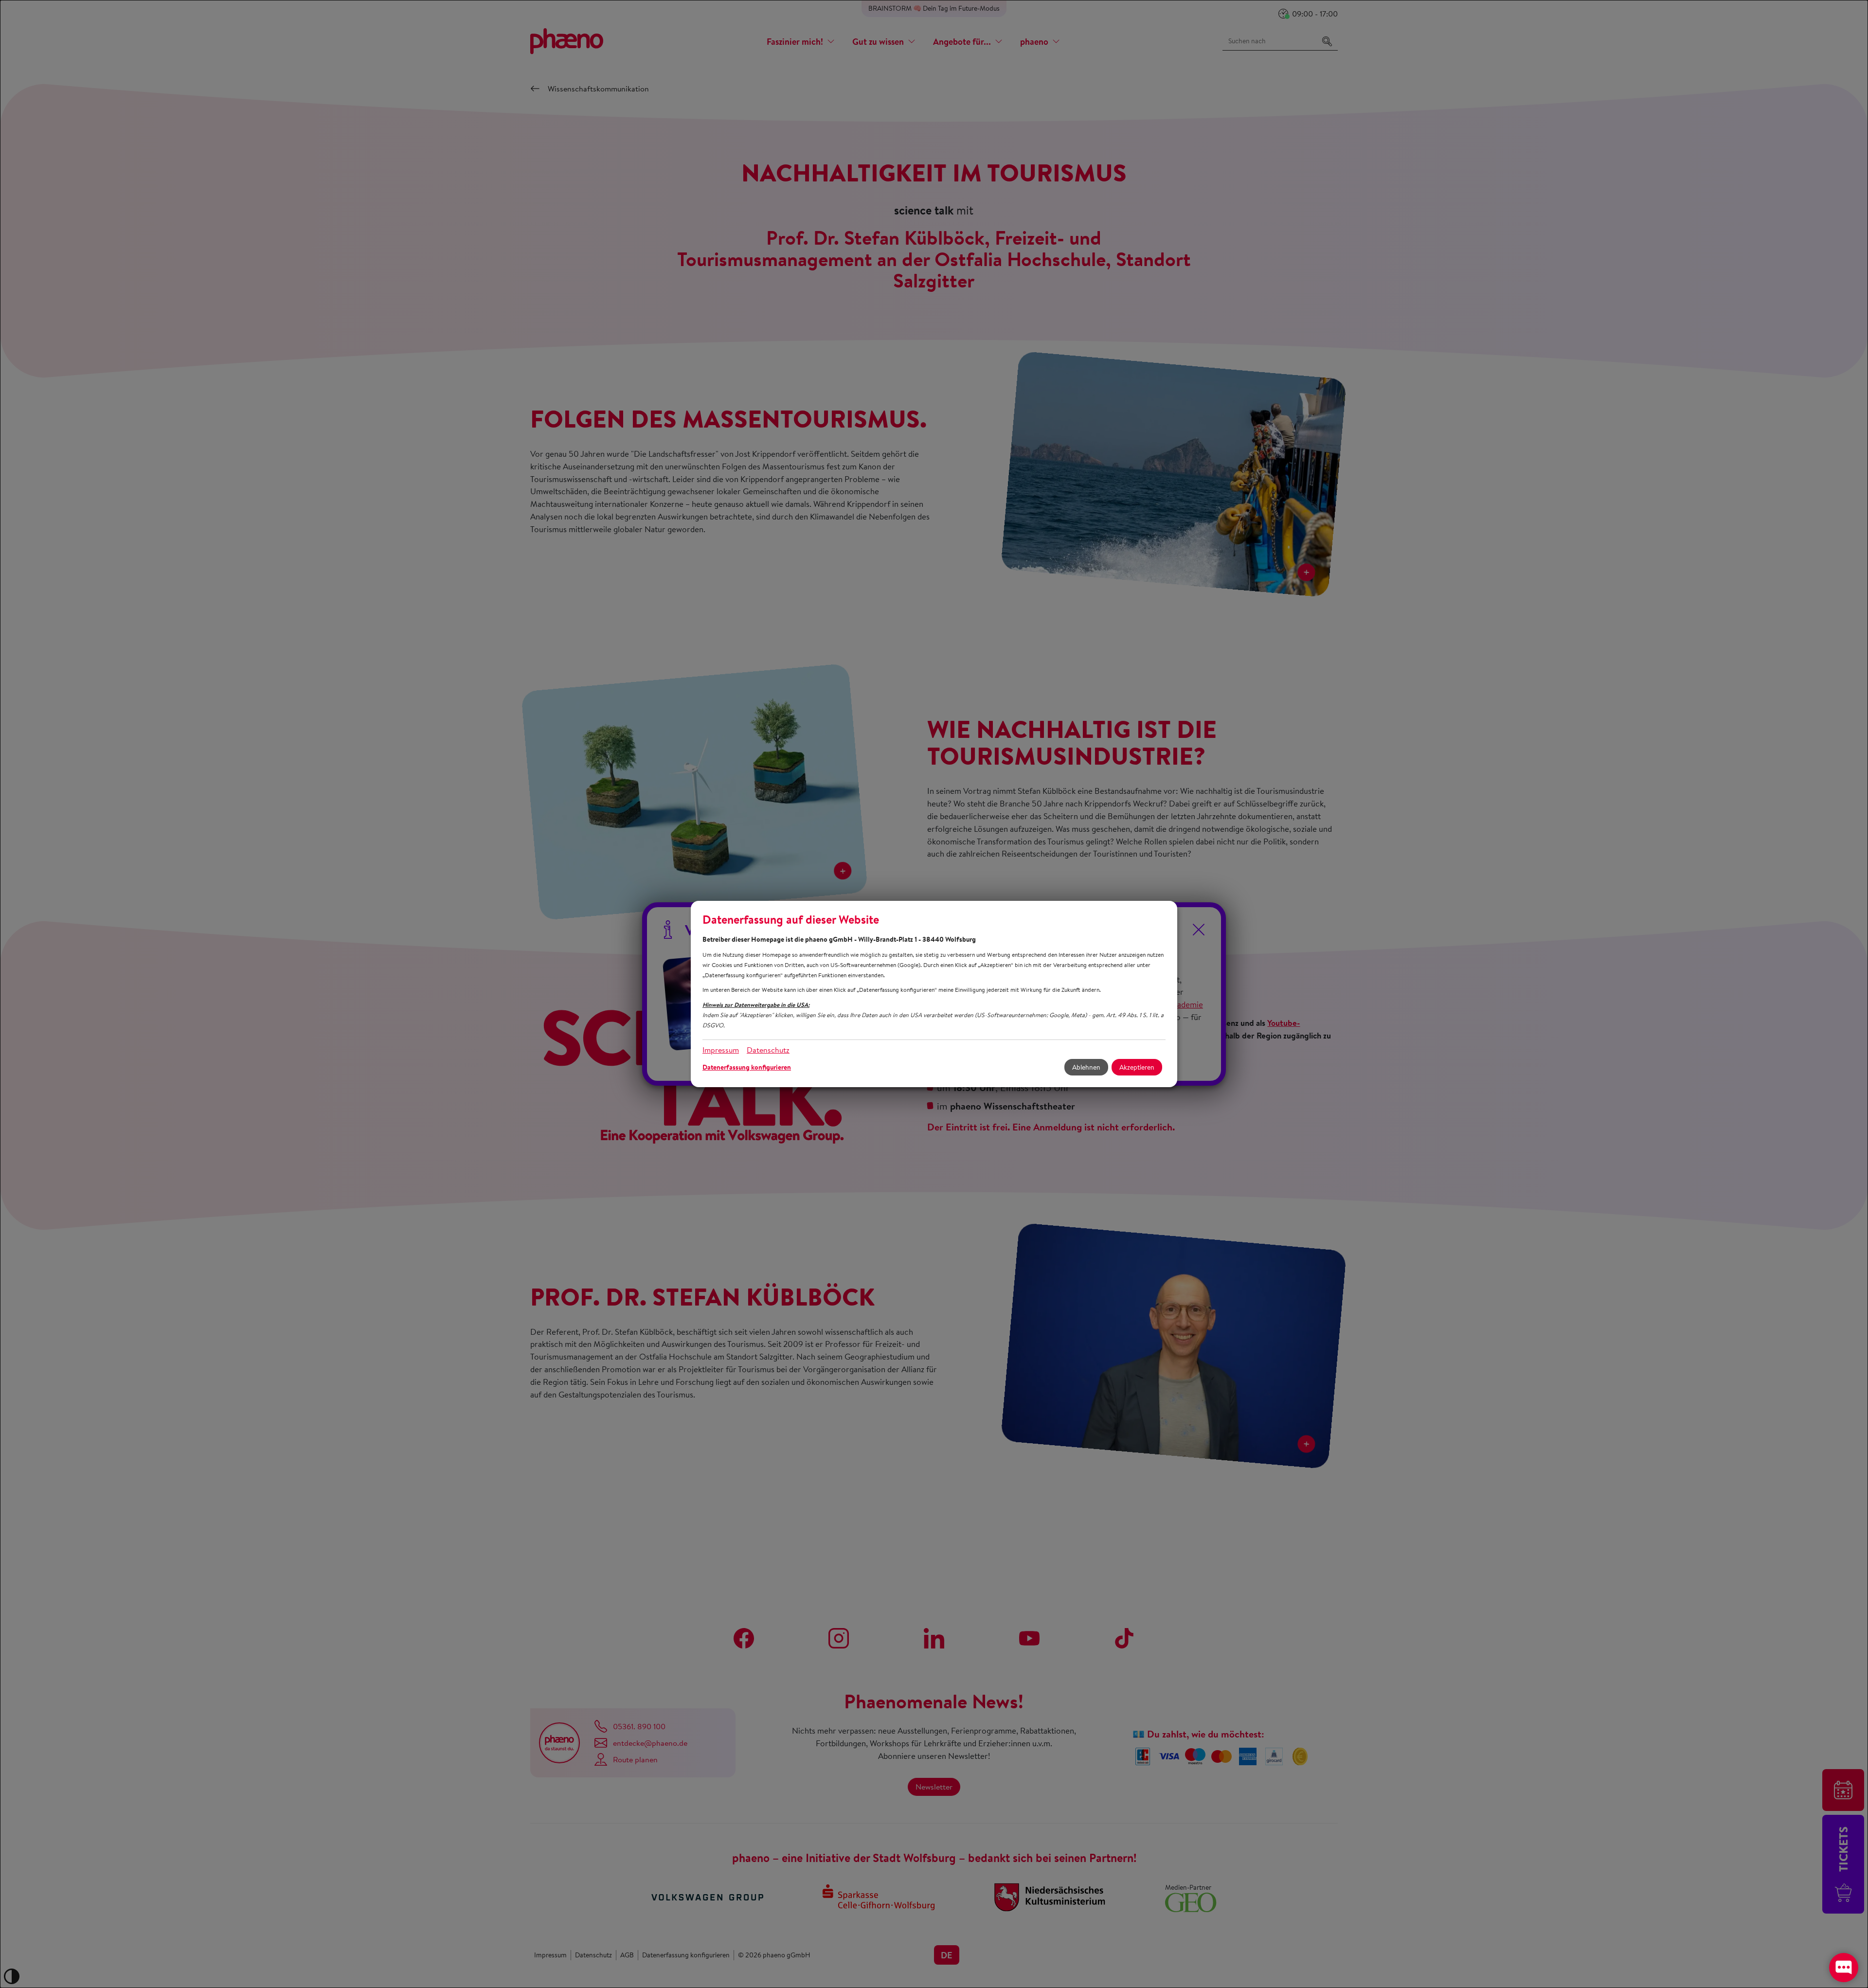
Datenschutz (768, 1050)
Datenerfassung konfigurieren (747, 1067)
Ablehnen (1086, 1067)
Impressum (721, 1050)
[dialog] (934, 994)
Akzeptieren (1137, 1067)
